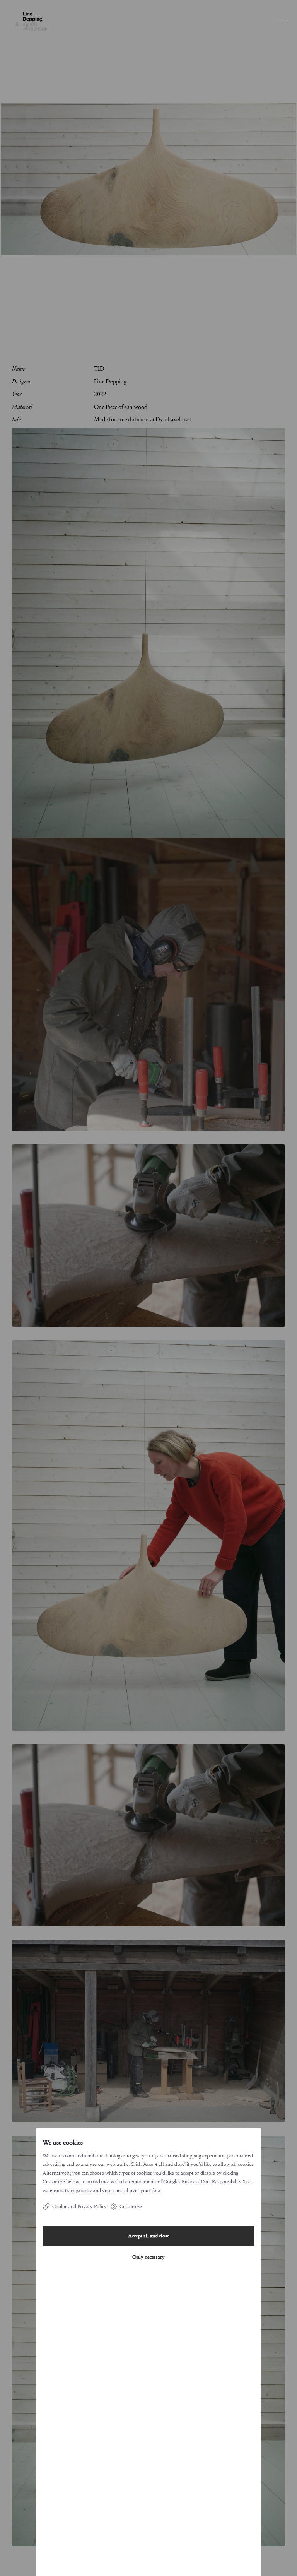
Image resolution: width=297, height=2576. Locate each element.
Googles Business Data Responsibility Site (207, 2182)
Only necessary (148, 2257)
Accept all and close (149, 2236)
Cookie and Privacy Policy (79, 2206)
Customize (131, 2206)
